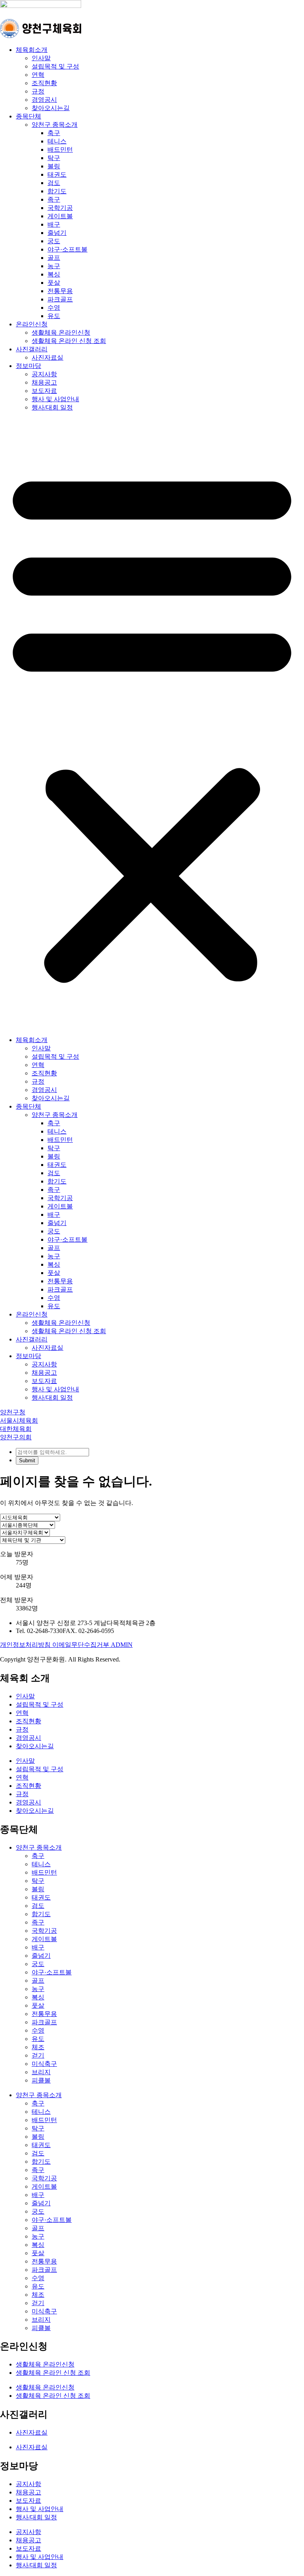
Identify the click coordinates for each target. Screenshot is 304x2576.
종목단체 (28, 116)
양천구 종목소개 (55, 125)
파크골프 (60, 299)
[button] (152, 724)
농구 (54, 266)
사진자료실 (47, 357)
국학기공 (60, 208)
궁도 (54, 241)
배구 (54, 224)
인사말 (41, 58)
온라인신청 (32, 324)
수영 (54, 308)
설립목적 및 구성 (55, 66)
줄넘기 (57, 233)
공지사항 (44, 374)
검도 (54, 183)
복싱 (54, 274)
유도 (54, 316)
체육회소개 (32, 50)
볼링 (54, 166)
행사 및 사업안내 (55, 399)
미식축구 (44, 2064)
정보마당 (28, 366)
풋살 (54, 283)
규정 (38, 91)
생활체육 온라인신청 (61, 332)
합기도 (57, 191)
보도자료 (44, 391)
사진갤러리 (32, 349)
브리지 (41, 2072)
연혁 (38, 75)
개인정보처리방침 (26, 1645)
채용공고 (44, 382)
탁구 (54, 158)
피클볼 (41, 2080)
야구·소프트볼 (67, 249)
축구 (54, 133)
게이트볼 (60, 216)
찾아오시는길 (51, 108)
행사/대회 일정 (52, 407)
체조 (38, 2047)
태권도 (57, 174)
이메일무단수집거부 (82, 1645)
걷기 (38, 2055)
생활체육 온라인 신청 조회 (69, 341)
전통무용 (60, 291)
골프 (54, 258)
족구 (54, 199)
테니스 (57, 141)
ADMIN (122, 1645)
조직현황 (44, 83)
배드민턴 (60, 150)
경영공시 (44, 100)
